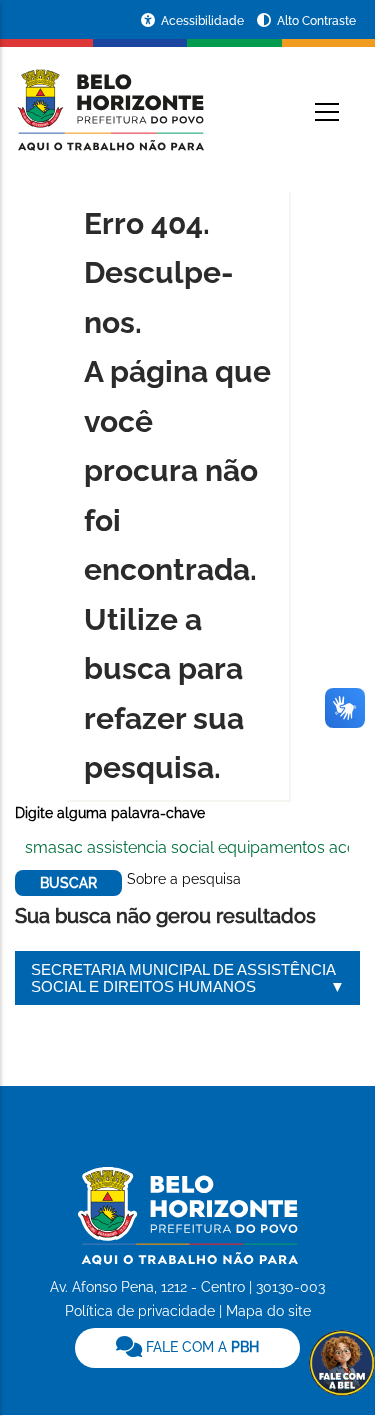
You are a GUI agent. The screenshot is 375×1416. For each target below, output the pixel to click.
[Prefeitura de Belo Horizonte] (109, 98)
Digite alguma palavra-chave (110, 813)
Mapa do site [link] (268, 1311)
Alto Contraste (316, 21)
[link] (187, 1348)
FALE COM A (200, 1347)
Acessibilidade (204, 21)
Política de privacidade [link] (140, 1311)
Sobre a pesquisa (184, 879)
